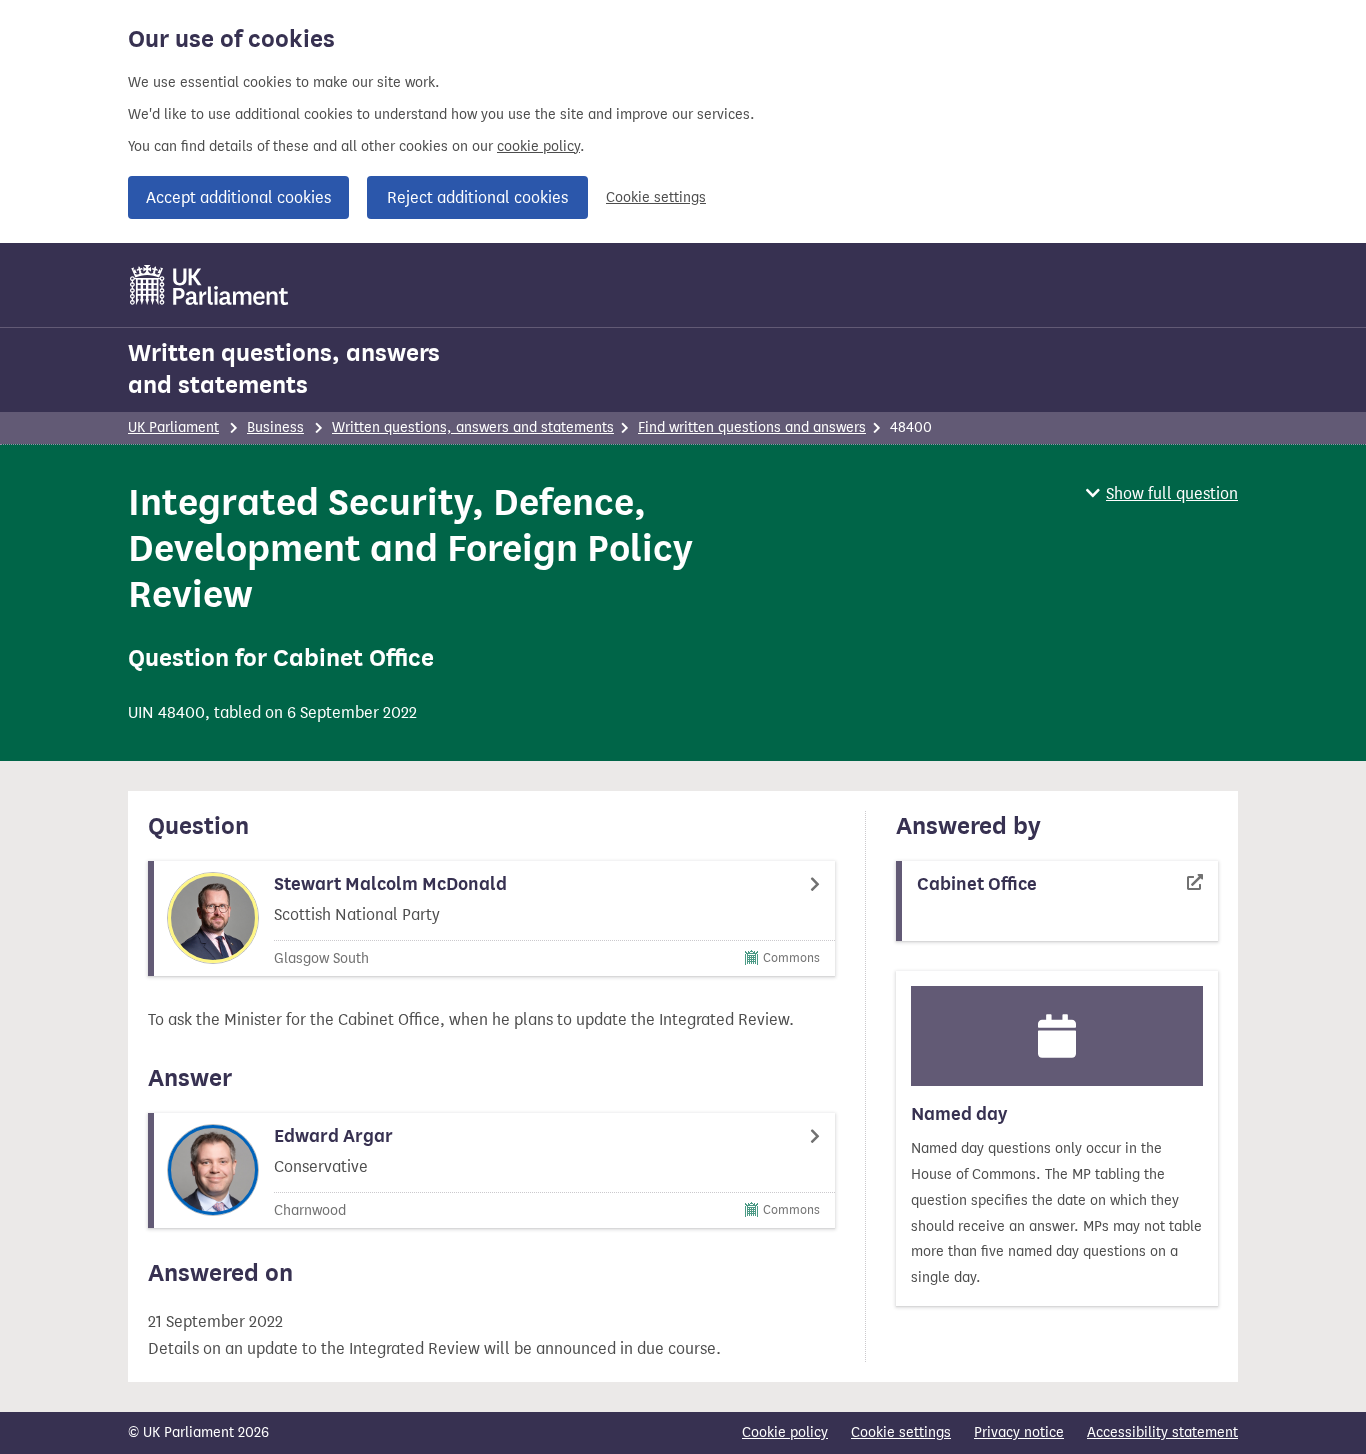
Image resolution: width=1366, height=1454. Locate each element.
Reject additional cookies (477, 197)
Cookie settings (656, 197)
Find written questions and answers (752, 427)
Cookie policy (785, 1432)
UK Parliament (173, 427)
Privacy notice (1019, 1432)
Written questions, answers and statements (284, 369)
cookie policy (538, 146)
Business (275, 427)
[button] (1162, 493)
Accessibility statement (1162, 1432)
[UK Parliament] (209, 285)
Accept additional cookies (238, 197)
